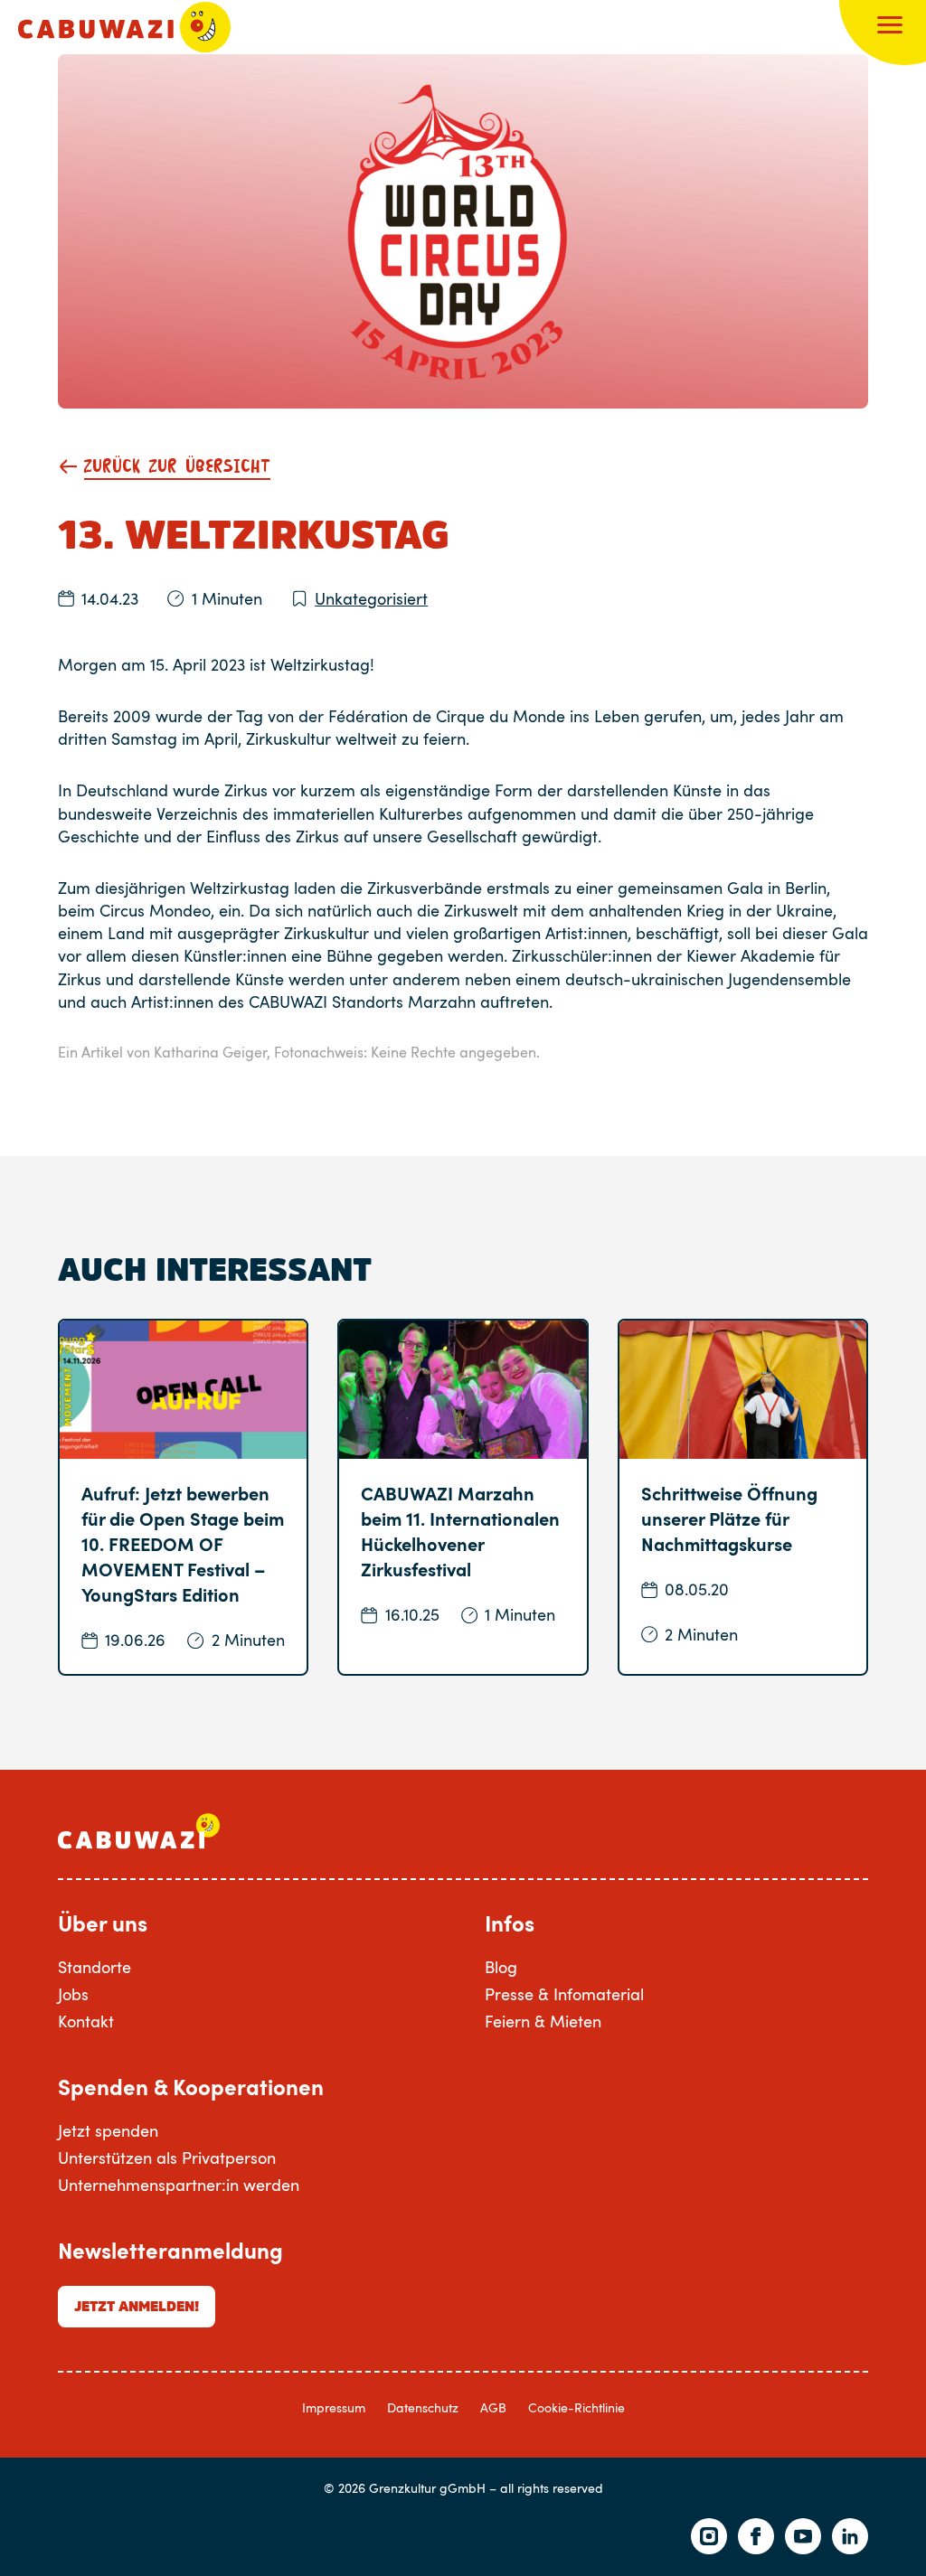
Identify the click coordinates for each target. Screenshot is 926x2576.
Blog (501, 1967)
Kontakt (86, 2021)
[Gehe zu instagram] (709, 2536)
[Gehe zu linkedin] (850, 2536)
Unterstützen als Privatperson (167, 2158)
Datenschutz (423, 2407)
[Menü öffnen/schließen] (890, 27)
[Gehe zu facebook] (756, 2536)
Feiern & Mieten (543, 2021)
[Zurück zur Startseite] (124, 27)
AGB (493, 2407)
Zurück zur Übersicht (177, 467)
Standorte (94, 1967)
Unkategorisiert (371, 598)
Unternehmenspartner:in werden (179, 2185)
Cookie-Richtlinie (576, 2407)
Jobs (73, 1994)
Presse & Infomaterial (564, 1994)
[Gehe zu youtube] (803, 2536)
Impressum (334, 2407)
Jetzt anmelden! (137, 2306)
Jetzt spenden (108, 2130)
